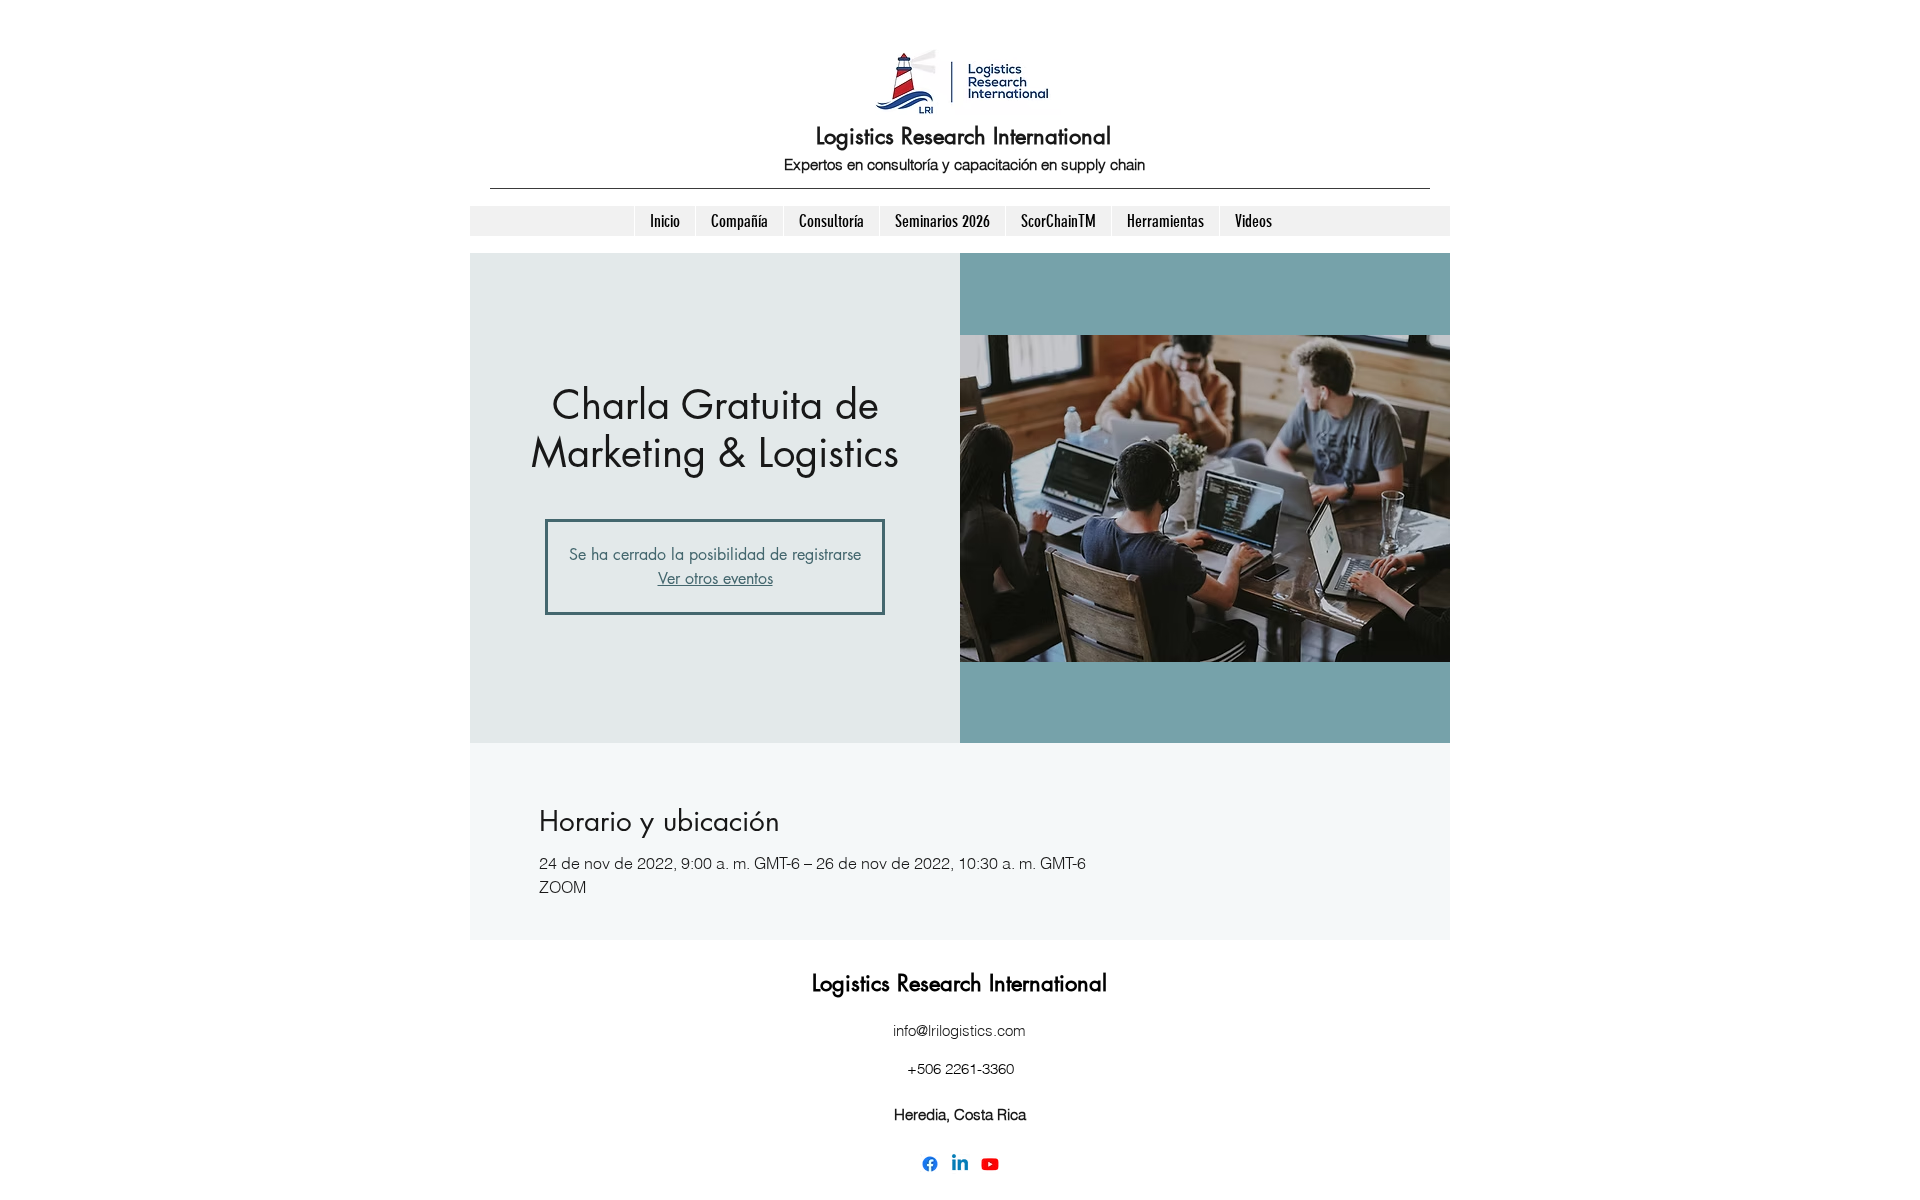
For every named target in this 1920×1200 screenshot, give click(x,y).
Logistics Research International (963, 136)
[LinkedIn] (960, 1164)
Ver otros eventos (715, 578)
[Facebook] (930, 1164)
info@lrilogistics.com (959, 1030)
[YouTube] (990, 1164)
